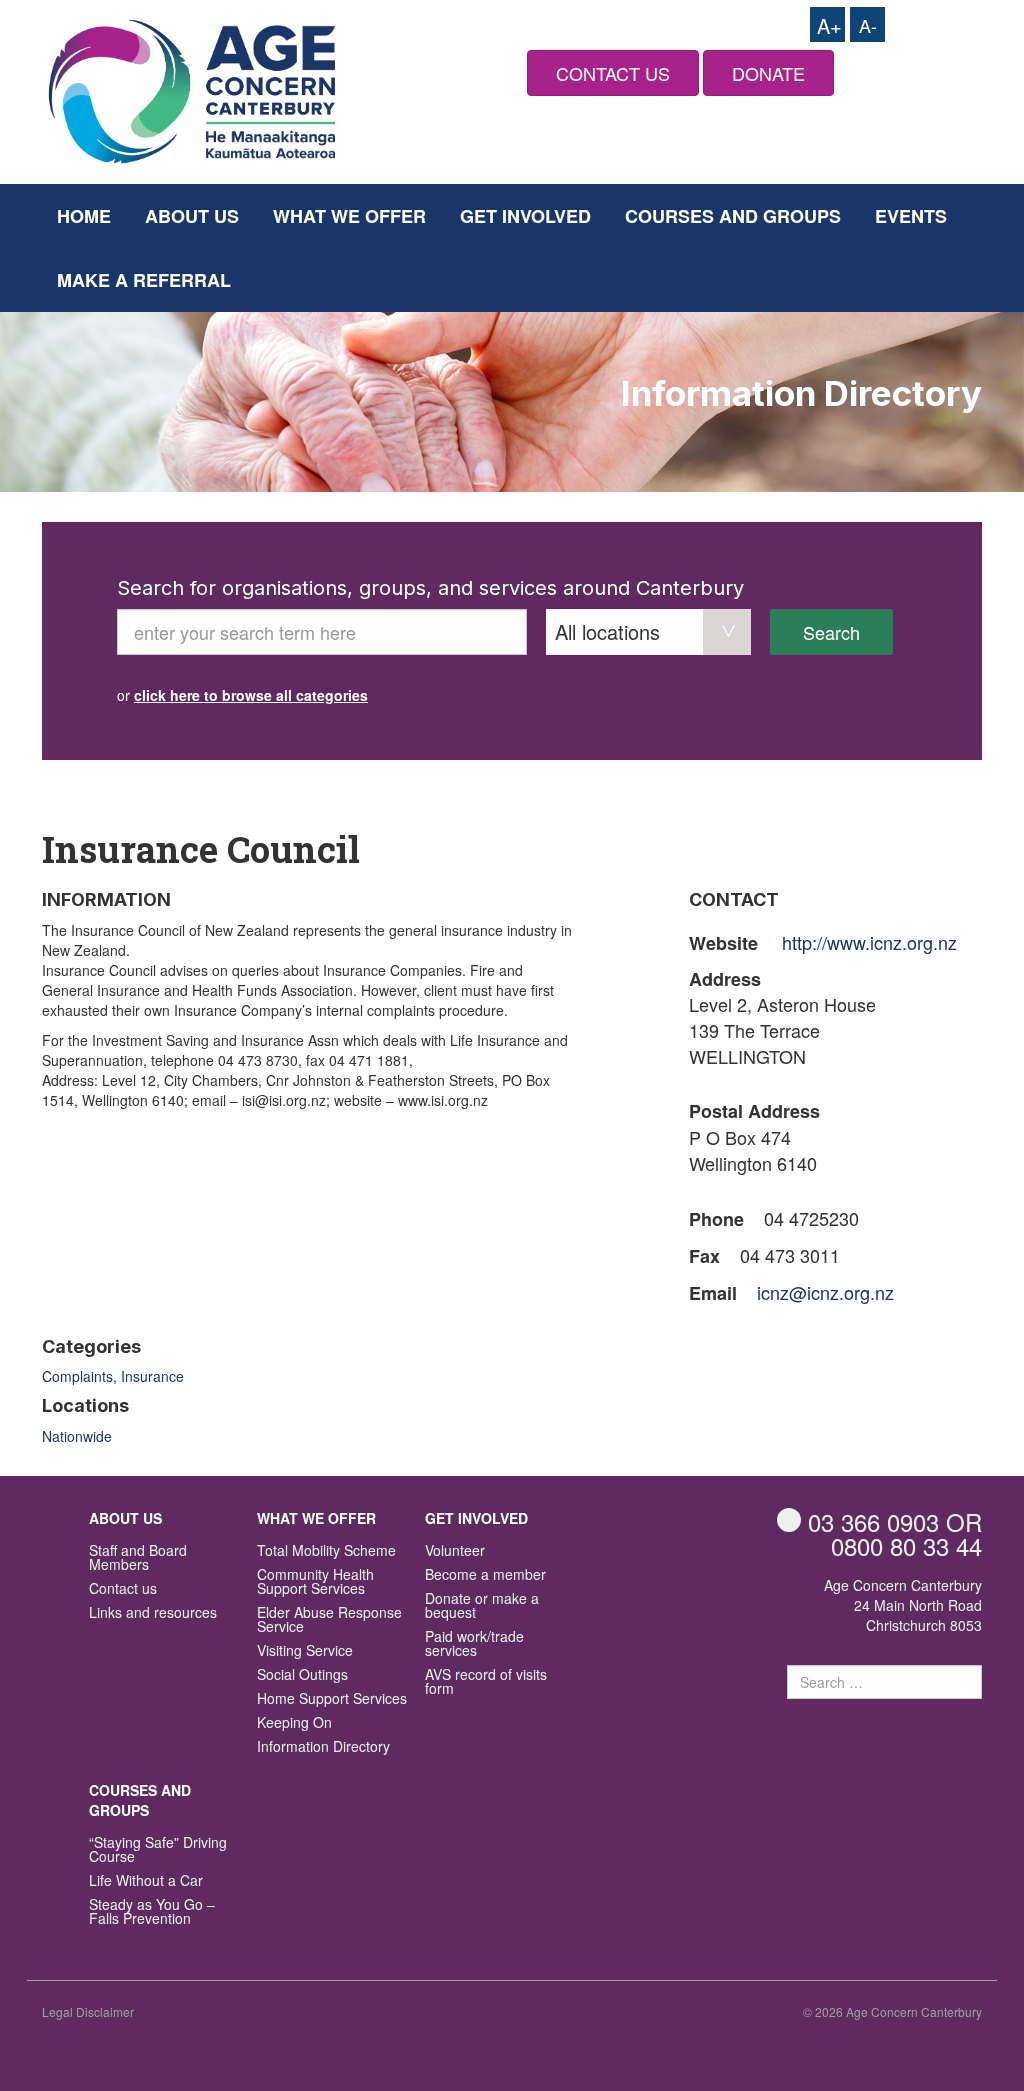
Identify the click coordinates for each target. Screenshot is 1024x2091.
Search (831, 632)
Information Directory (323, 1747)
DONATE (768, 73)
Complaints (77, 1376)
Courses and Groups (733, 216)
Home (84, 216)
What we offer (349, 216)
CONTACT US (613, 73)
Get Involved (525, 216)
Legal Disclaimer (88, 2011)
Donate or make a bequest (482, 1606)
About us (192, 216)
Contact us (123, 1589)
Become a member (485, 1575)
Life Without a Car (146, 1881)
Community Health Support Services (315, 1582)
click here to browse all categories (251, 695)
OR (895, 1521)
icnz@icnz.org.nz (825, 1292)
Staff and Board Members (138, 1558)
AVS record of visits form (486, 1682)
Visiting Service (305, 1651)
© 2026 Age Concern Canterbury (892, 2011)
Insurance (152, 1376)
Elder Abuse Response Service (329, 1620)
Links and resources (153, 1613)
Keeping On (294, 1723)
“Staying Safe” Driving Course (158, 1850)
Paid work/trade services (474, 1644)
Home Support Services (332, 1699)
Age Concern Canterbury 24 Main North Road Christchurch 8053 (903, 1605)
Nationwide (77, 1436)
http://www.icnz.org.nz (869, 942)
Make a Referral (144, 280)
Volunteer (455, 1551)
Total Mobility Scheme (326, 1551)
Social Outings (302, 1675)
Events (911, 216)
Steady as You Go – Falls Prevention (152, 1912)
